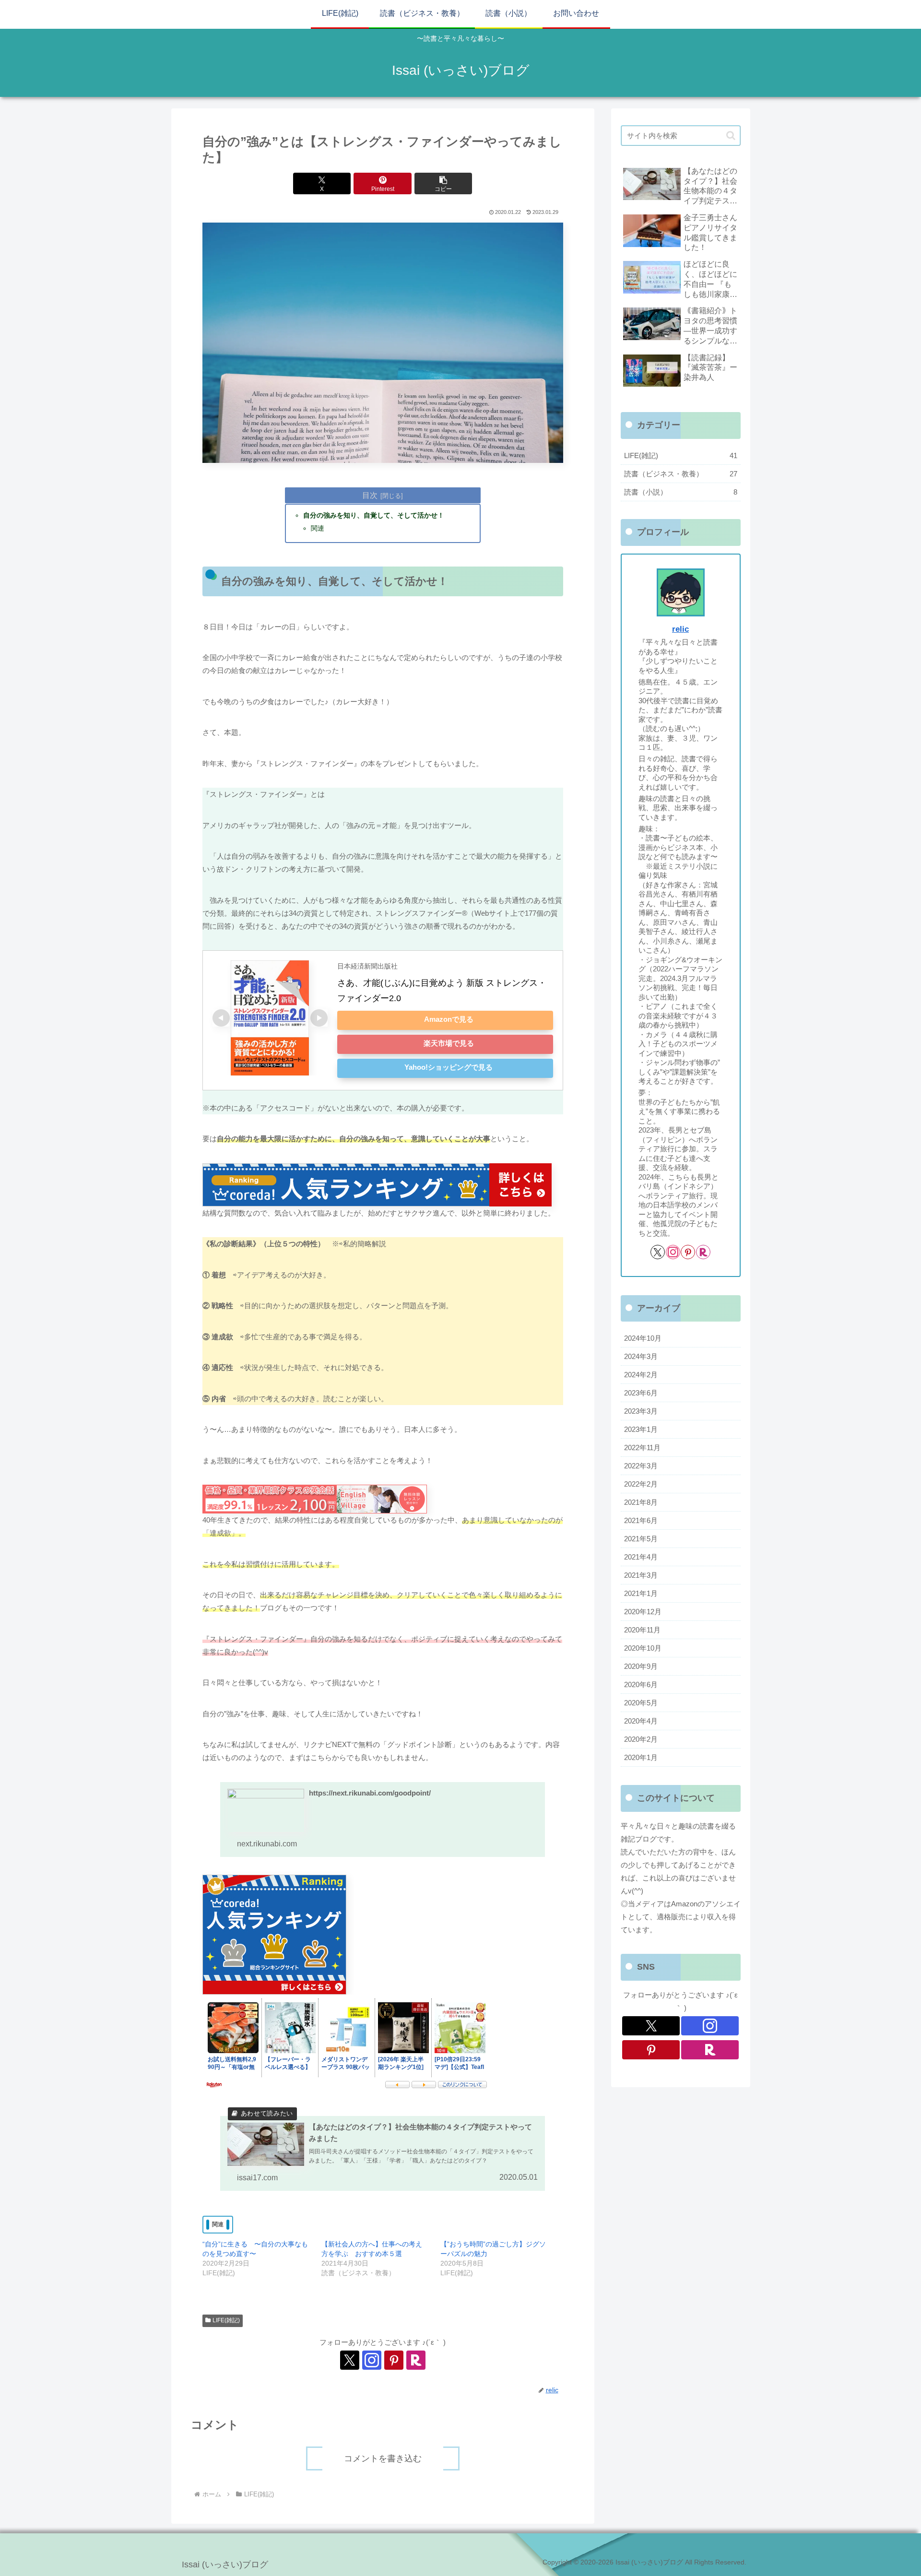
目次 (370, 495)
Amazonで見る (449, 1019)
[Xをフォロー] (350, 2360)
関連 (318, 528)
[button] (443, 183)
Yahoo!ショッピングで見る (449, 1067)
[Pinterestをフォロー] (394, 2360)
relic (680, 629)
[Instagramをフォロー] (372, 2360)
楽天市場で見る (449, 1043)
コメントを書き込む (383, 2458)
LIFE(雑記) (226, 2320)
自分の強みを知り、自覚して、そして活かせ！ (374, 515)
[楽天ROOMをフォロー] (416, 2360)
